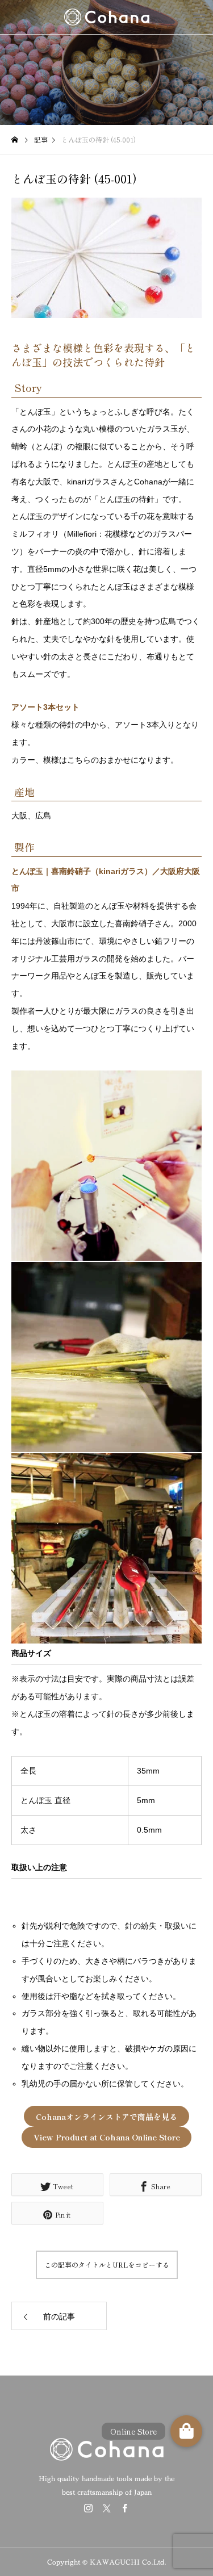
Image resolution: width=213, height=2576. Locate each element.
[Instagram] (89, 2508)
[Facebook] (125, 2508)
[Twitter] (107, 2508)
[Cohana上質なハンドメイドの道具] (106, 17)
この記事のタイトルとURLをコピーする (107, 2265)
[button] (186, 2431)
